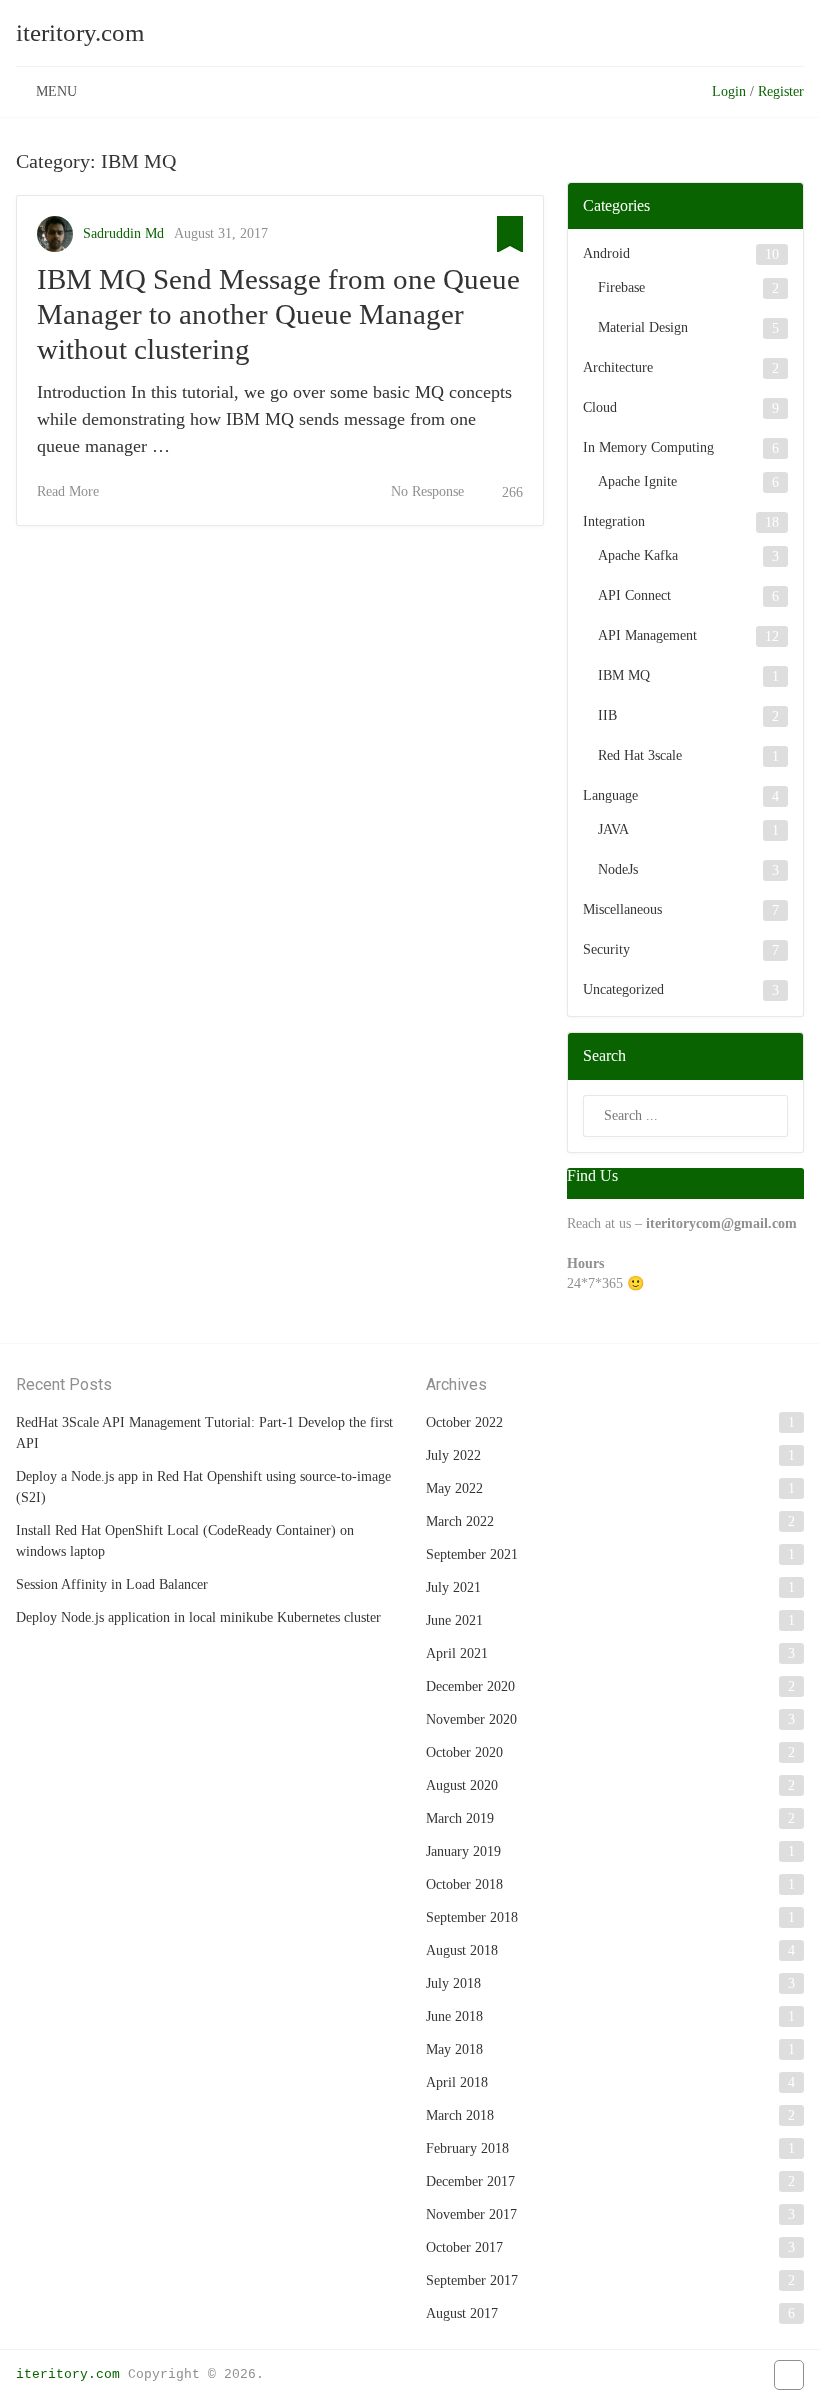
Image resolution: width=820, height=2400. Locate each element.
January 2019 (463, 1851)
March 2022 (460, 1521)
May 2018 (454, 2049)
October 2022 (464, 1422)
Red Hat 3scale (640, 755)
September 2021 (472, 1554)
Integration (614, 521)
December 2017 (470, 2181)
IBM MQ (624, 675)
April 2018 (457, 2082)
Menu (56, 91)
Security (606, 949)
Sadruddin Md (123, 233)
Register (781, 91)
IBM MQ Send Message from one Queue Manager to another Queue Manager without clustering (278, 314)
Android (606, 253)
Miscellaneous (622, 909)
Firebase (621, 287)
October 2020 (464, 1752)
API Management (647, 635)
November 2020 (471, 1719)
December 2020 (470, 1686)
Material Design (643, 327)
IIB (607, 715)
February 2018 (467, 2148)
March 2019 (460, 1818)
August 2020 (462, 1785)
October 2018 (464, 1884)
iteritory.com (80, 32)
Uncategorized (623, 989)
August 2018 (462, 1950)
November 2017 (471, 2214)
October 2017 (464, 2247)
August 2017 (462, 2313)
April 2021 (457, 1653)
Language (610, 795)
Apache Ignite (637, 481)
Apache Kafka (638, 555)
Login (729, 91)
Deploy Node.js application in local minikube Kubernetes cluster (198, 1617)
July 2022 (453, 1455)
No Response (427, 491)
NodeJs (618, 869)
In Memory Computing (648, 447)
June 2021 (454, 1620)
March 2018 (460, 2115)
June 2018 (454, 2016)
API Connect (634, 595)
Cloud (600, 407)
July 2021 (453, 1587)
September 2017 (472, 2280)
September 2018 (472, 1917)
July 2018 (453, 1983)
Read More (68, 491)
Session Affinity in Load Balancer (112, 1584)
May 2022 (454, 1488)
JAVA (613, 829)
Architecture (618, 367)
